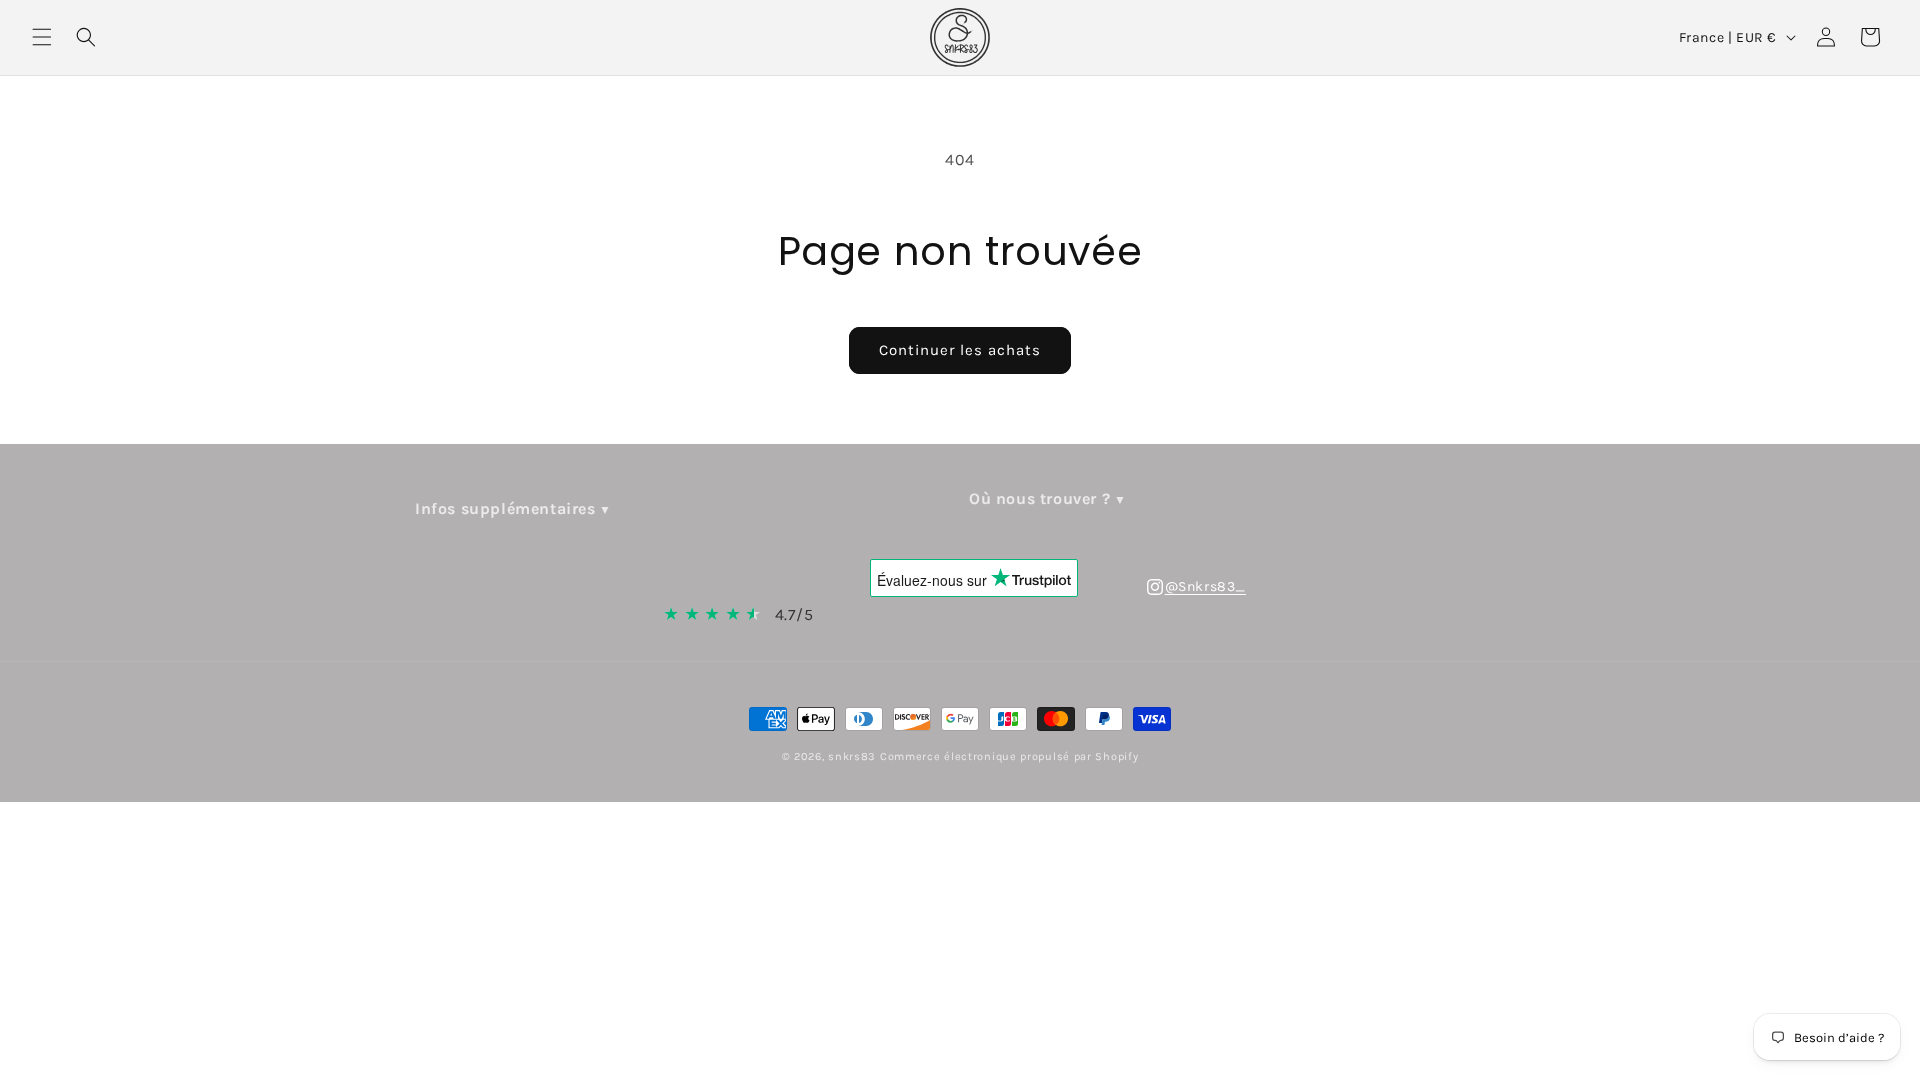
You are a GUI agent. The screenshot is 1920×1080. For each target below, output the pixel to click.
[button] (42, 37)
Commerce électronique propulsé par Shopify (1009, 756)
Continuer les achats (960, 350)
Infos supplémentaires (505, 508)
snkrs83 (852, 756)
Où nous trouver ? (1039, 498)
